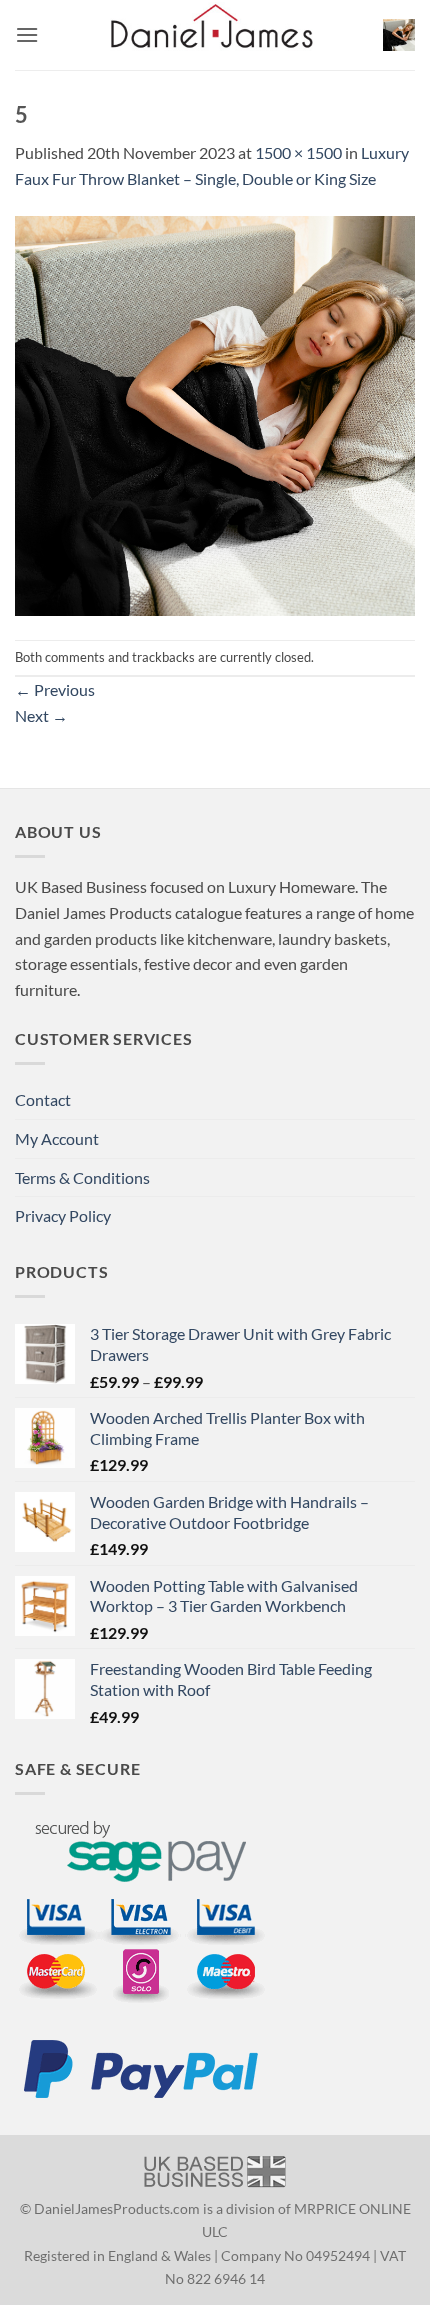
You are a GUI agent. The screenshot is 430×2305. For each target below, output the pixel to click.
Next (41, 715)
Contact (43, 1099)
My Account (57, 1138)
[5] (215, 413)
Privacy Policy (63, 1215)
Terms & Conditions (82, 1177)
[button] (27, 34)
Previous (55, 689)
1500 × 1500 (298, 152)
